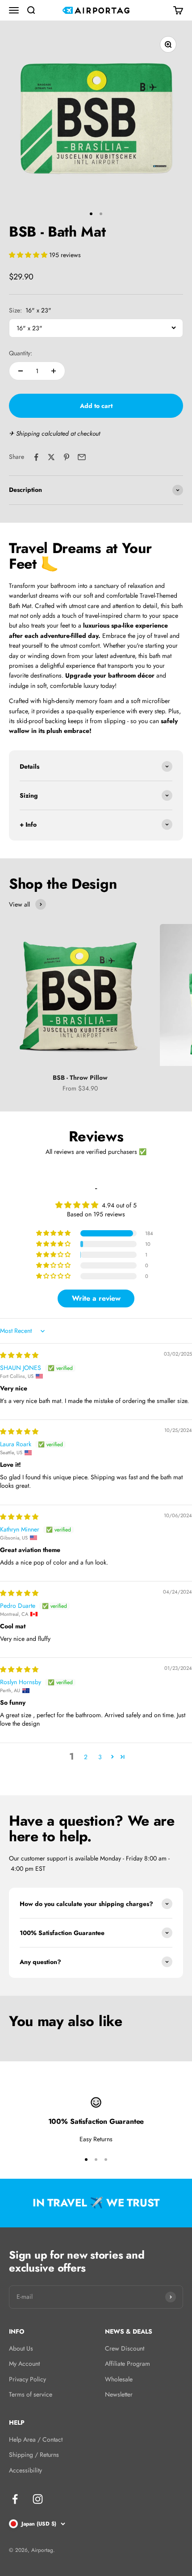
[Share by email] (82, 457)
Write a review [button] (96, 1298)
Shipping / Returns (34, 2455)
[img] (19, 1355)
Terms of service (31, 2394)
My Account (24, 2364)
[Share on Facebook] (36, 457)
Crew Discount (125, 2348)
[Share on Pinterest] (67, 457)
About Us (21, 2348)
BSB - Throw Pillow (80, 1078)
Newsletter (119, 2394)
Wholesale (119, 2379)
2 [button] (86, 1757)
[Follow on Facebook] (15, 2499)
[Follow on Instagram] (38, 2499)
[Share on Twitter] (51, 457)
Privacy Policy (27, 2379)
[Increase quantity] (54, 371)
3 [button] (100, 1757)
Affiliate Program (127, 2364)
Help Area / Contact (36, 2439)
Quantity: (21, 353)
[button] (29, 255)
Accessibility (25, 2470)
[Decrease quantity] (21, 371)
